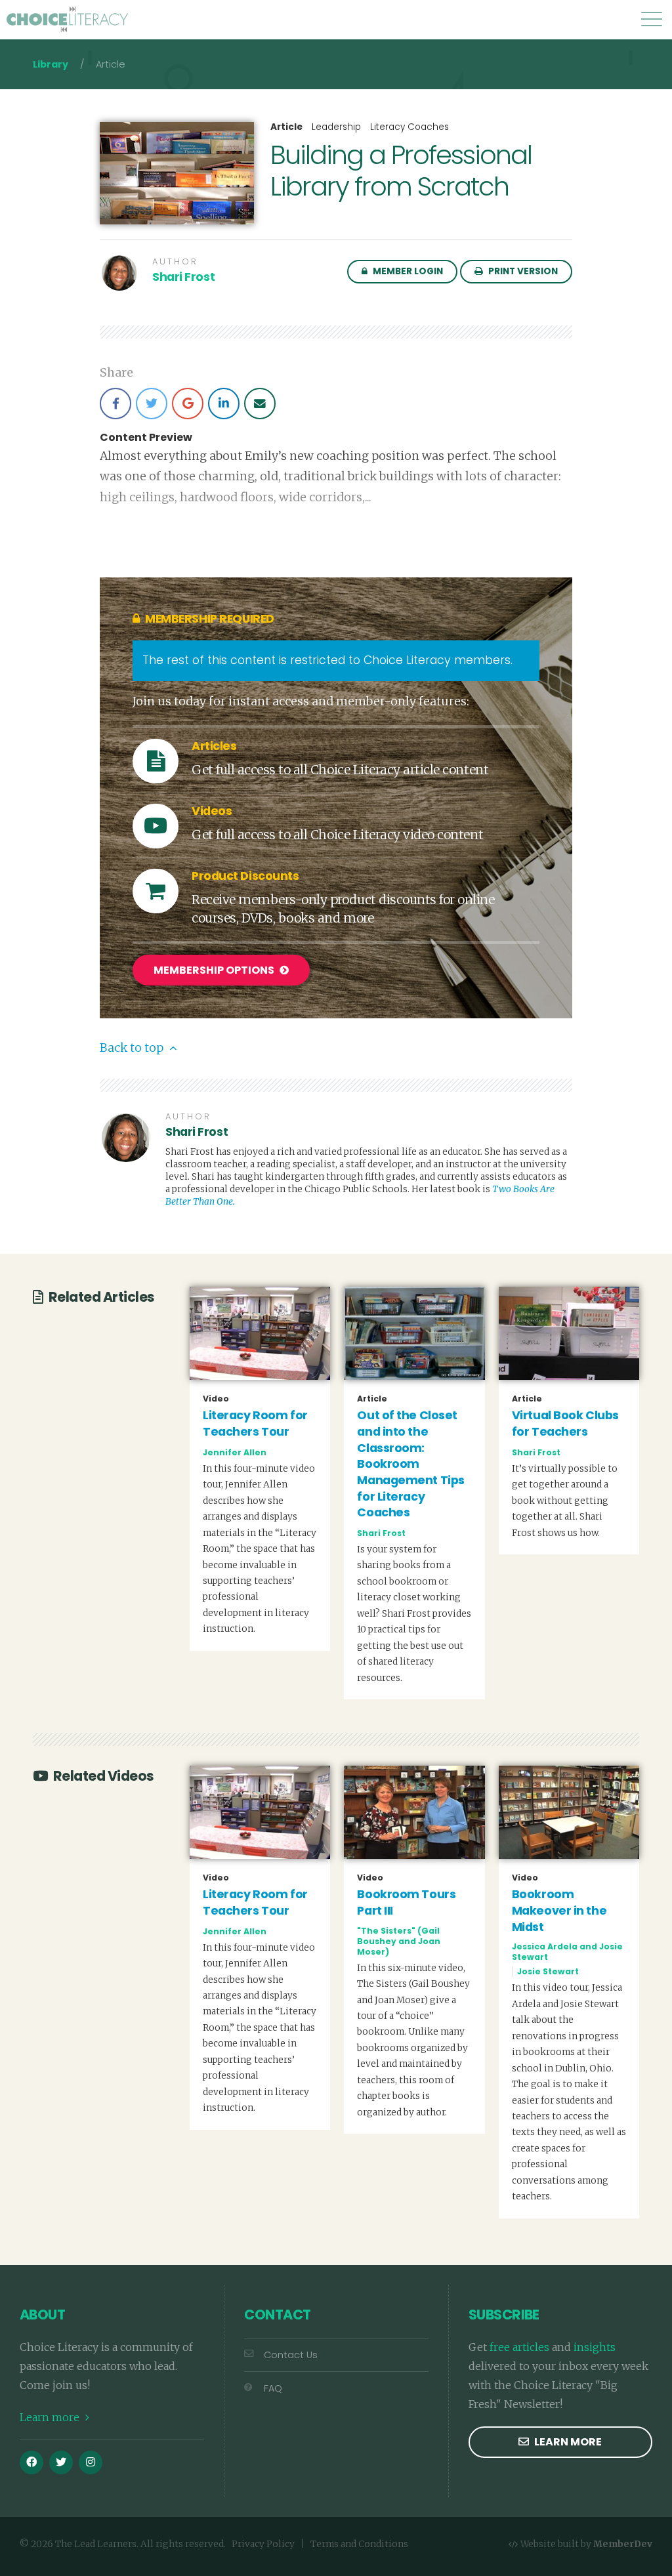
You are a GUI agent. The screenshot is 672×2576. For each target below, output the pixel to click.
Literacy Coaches (409, 127)
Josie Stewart (548, 1971)
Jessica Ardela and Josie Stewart (567, 1952)
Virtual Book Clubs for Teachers (565, 1423)
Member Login (407, 271)
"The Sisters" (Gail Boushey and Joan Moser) (399, 1941)
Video (216, 1399)
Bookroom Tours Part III (406, 1902)
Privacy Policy (263, 2544)
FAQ (273, 2388)
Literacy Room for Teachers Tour (255, 1423)
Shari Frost (183, 277)
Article (286, 127)
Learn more (51, 2417)
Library (51, 64)
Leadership (336, 127)
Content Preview (146, 438)
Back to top (133, 1048)
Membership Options (215, 970)
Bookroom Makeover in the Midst (559, 1910)
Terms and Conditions (359, 2544)
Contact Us (291, 2355)
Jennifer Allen (235, 1452)
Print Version (522, 271)
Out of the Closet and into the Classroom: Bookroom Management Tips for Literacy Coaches (410, 1464)
